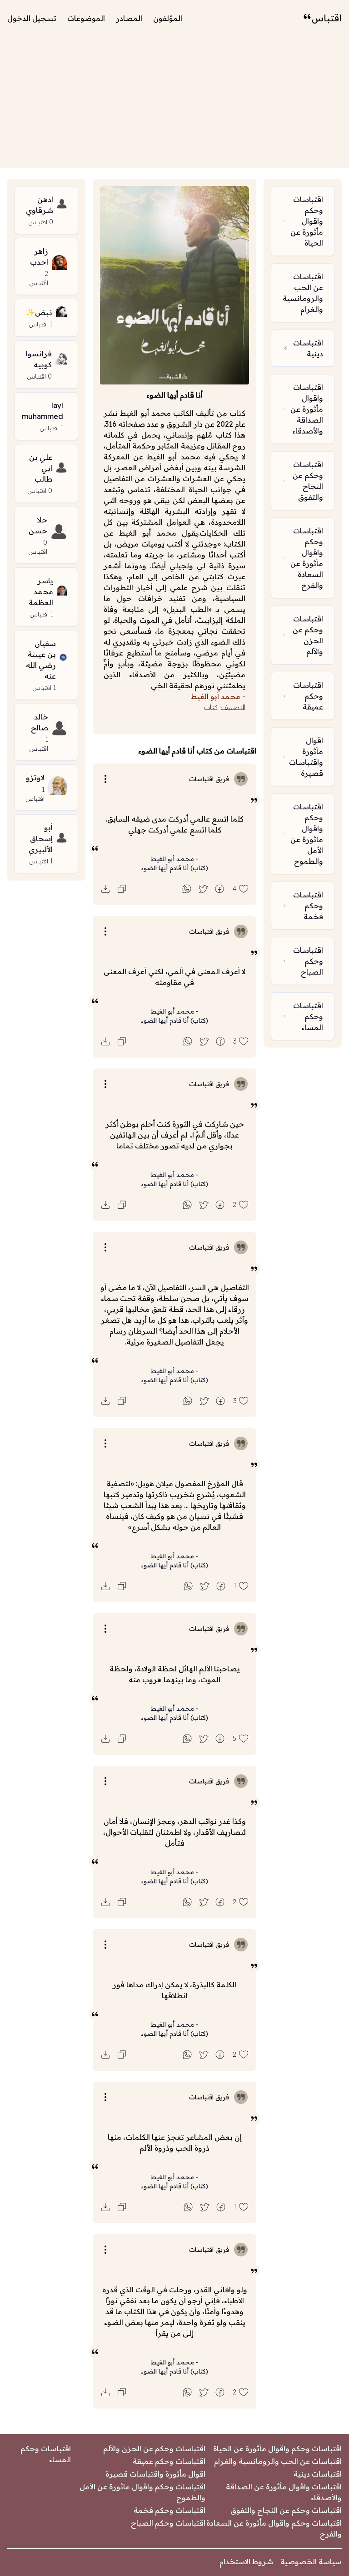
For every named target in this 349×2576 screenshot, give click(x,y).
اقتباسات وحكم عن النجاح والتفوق (286, 2510)
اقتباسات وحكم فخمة (170, 2510)
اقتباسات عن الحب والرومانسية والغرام (278, 2461)
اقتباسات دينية (318, 2474)
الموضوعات (86, 18)
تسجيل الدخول (32, 18)
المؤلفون (168, 18)
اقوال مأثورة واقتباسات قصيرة (155, 2474)
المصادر (129, 18)
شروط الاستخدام (246, 2561)
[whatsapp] (187, 889)
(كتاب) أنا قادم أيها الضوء (174, 868)
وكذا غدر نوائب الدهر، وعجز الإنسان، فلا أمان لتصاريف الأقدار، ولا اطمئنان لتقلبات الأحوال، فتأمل (174, 1832)
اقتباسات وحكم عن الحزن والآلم (154, 2448)
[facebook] (219, 889)
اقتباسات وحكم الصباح (168, 2523)
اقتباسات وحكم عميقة (169, 2461)
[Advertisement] (174, 104)
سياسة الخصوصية (311, 2561)
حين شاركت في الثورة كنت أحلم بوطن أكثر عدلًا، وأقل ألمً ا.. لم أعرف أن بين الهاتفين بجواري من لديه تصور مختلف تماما (175, 1135)
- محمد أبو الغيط (175, 859)
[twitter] (203, 889)
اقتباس (327, 18)
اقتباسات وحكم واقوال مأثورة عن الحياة (277, 2448)
